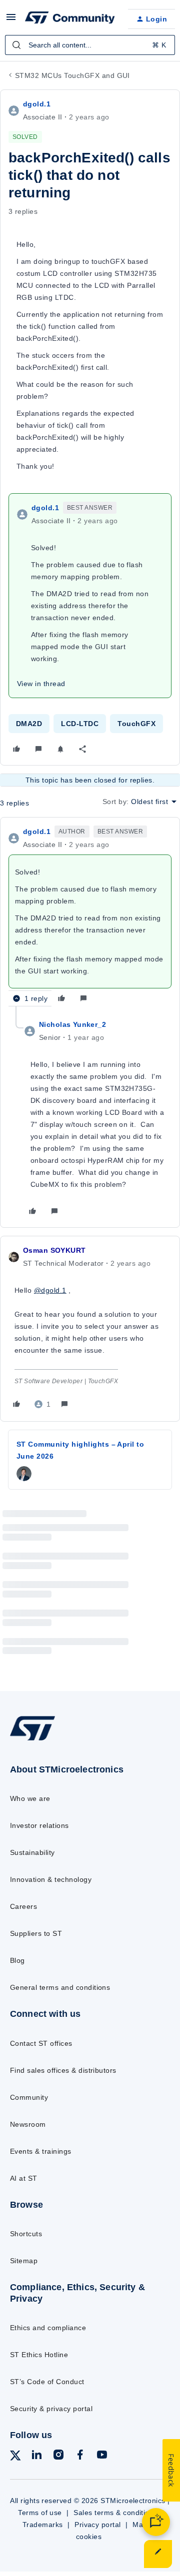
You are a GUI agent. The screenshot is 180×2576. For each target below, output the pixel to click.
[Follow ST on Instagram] (58, 2456)
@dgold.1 (50, 1290)
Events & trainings (41, 2151)
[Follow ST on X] (15, 2457)
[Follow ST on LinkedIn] (36, 2456)
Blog (17, 1960)
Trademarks (43, 2525)
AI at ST (24, 2178)
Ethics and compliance (48, 2328)
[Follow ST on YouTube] (102, 2456)
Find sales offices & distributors (63, 2070)
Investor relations (39, 1825)
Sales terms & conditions (115, 2513)
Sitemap (24, 2261)
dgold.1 (37, 104)
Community (29, 2097)
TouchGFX (136, 724)
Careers (23, 1906)
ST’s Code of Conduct (47, 2382)
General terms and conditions (60, 1987)
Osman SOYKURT (54, 1250)
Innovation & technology (51, 1879)
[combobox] (90, 45)
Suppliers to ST (36, 1933)
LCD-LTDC (80, 724)
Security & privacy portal (51, 2409)
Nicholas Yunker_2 (72, 1024)
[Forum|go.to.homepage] (68, 19)
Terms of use (40, 2513)
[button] (11, 20)
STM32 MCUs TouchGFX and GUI (72, 75)
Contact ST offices (41, 2043)
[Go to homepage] (32, 1740)
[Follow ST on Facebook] (80, 2456)
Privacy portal (98, 2525)
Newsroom (28, 2124)
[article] (90, 916)
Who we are (30, 1798)
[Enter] (16, 45)
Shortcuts (26, 2234)
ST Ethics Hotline (39, 2355)
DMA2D (29, 724)
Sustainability (32, 1852)
